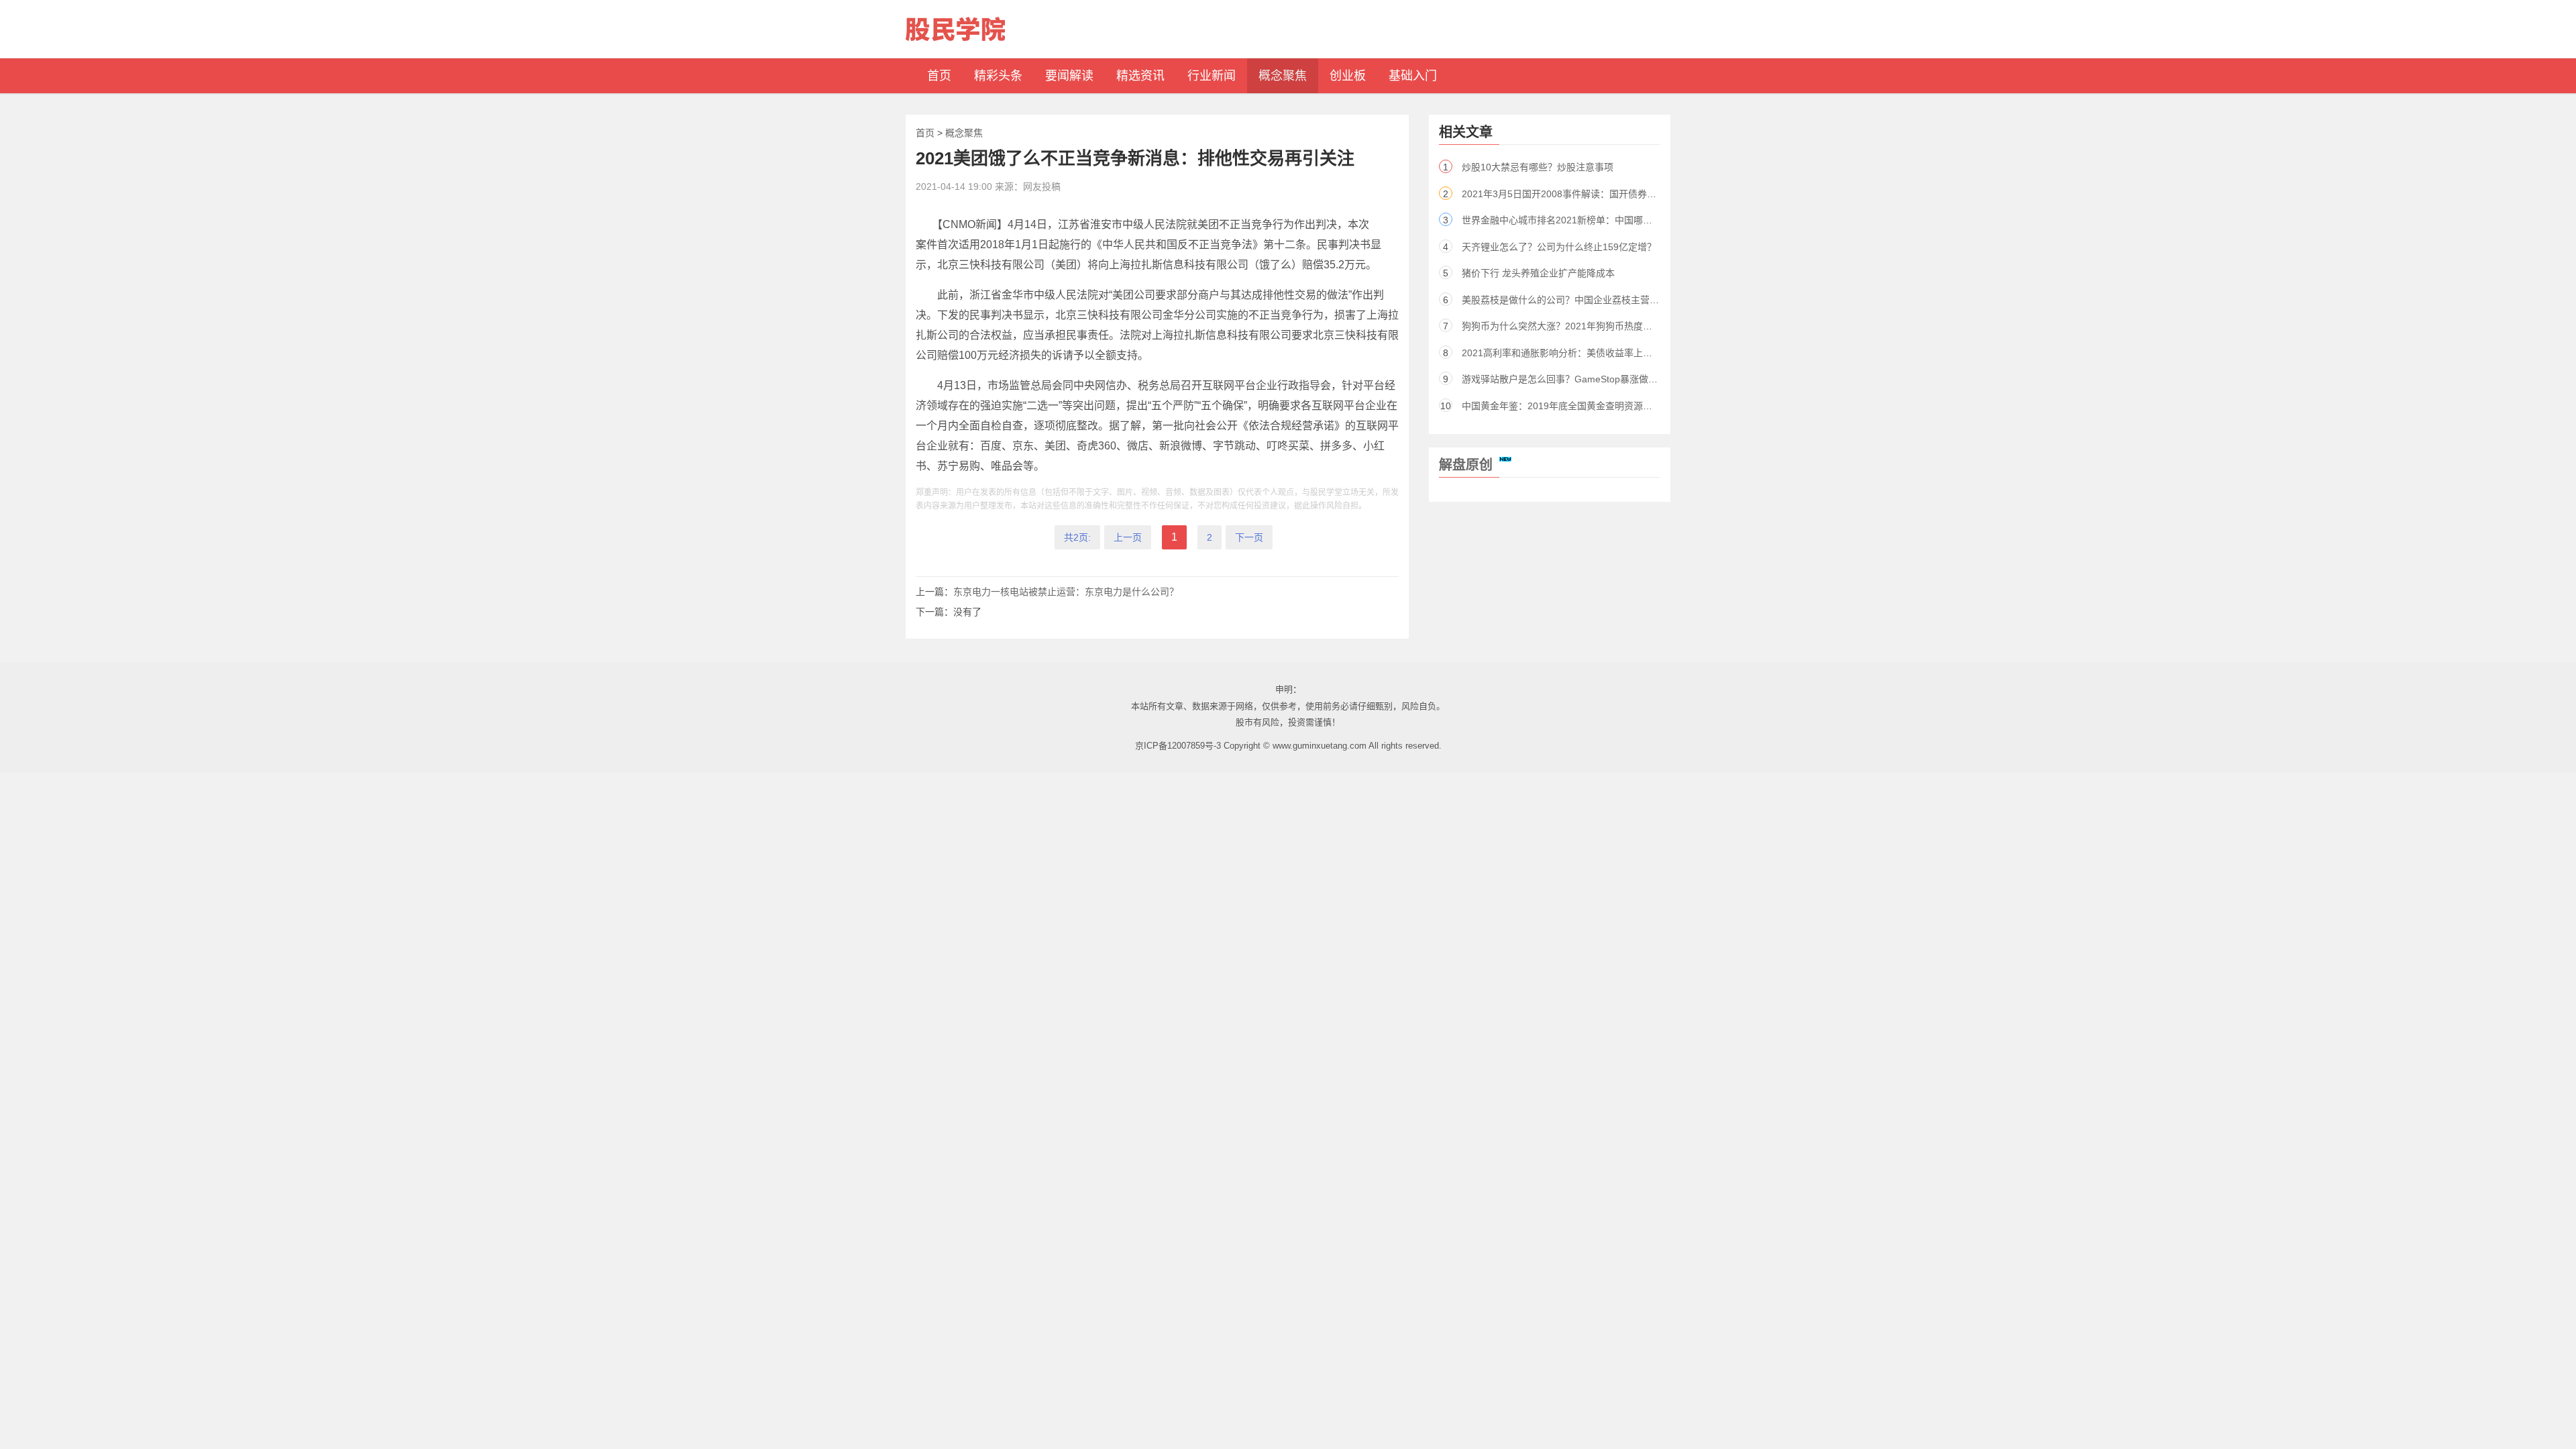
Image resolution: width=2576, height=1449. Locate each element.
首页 (925, 133)
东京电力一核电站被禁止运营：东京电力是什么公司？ (1066, 592)
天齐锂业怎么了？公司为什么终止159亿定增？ (1559, 247)
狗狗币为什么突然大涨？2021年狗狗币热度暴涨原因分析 (1580, 326)
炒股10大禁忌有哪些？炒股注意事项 (1538, 167)
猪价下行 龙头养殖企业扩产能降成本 (1538, 273)
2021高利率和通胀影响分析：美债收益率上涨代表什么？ (1580, 353)
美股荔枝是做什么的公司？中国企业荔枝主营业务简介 (1574, 300)
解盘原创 (1466, 465)
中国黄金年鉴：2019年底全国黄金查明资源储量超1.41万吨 (1585, 406)
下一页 (1249, 537)
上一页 (1128, 537)
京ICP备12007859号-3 (1178, 746)
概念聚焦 (964, 133)
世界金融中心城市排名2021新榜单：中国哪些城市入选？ (1580, 220)
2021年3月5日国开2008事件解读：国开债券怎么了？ (1573, 194)
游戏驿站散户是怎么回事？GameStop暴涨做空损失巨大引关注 (1593, 379)
